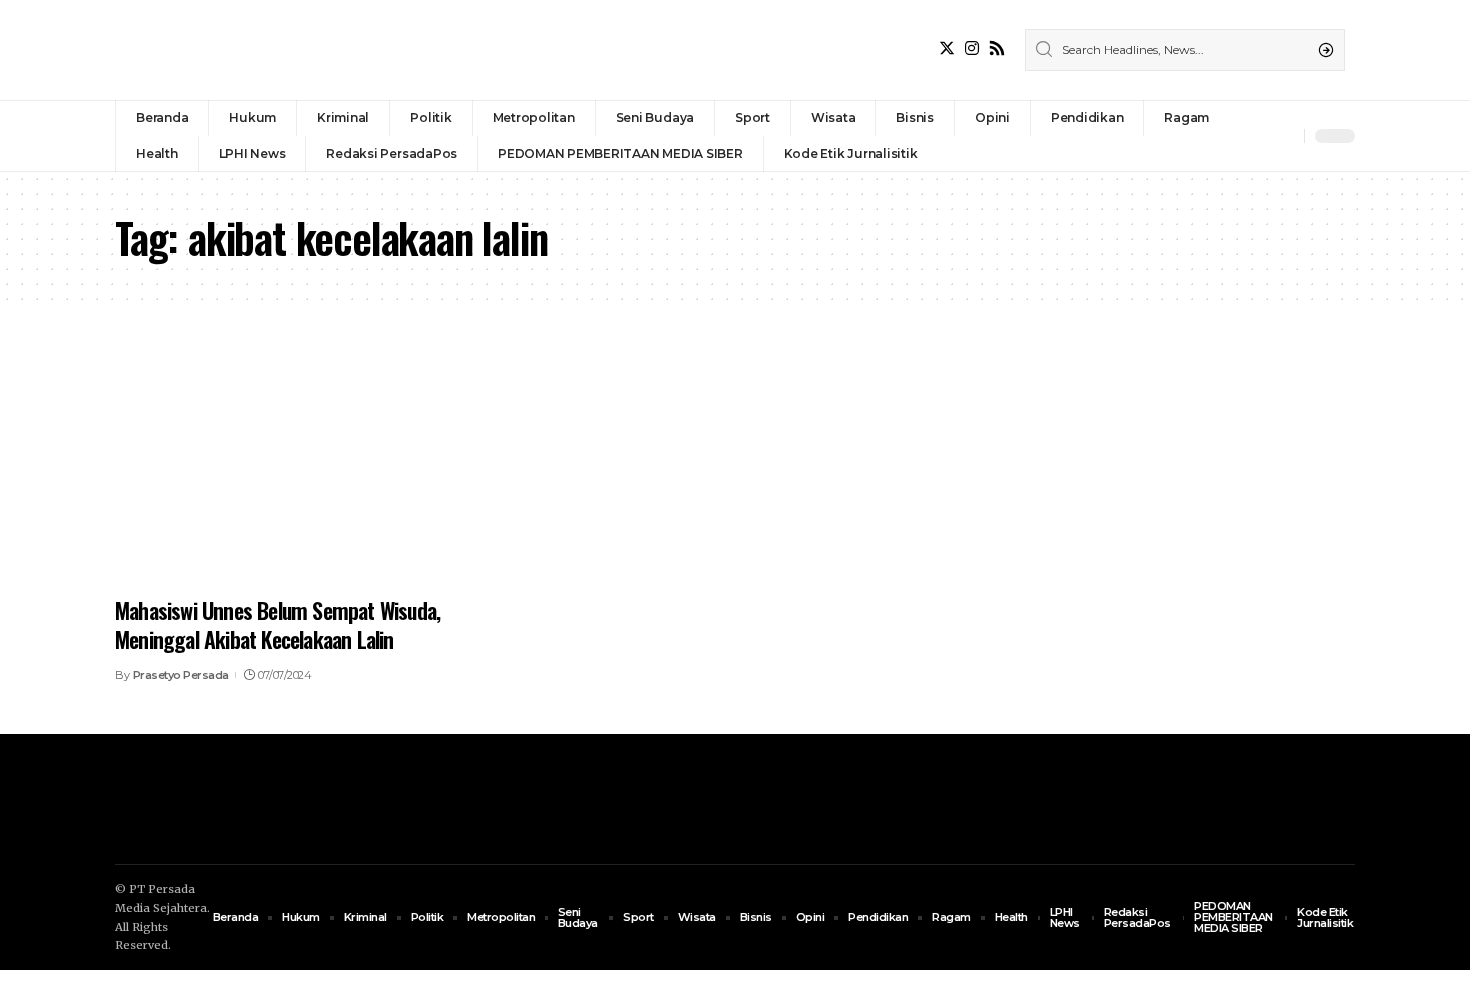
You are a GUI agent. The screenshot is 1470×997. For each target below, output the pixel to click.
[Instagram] (972, 48)
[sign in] (1256, 136)
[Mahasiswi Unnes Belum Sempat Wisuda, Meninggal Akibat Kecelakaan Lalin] (308, 468)
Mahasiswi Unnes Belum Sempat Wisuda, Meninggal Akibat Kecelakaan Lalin (277, 624)
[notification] (1284, 136)
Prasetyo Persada (181, 675)
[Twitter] (947, 48)
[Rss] (997, 48)
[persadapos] (253, 50)
